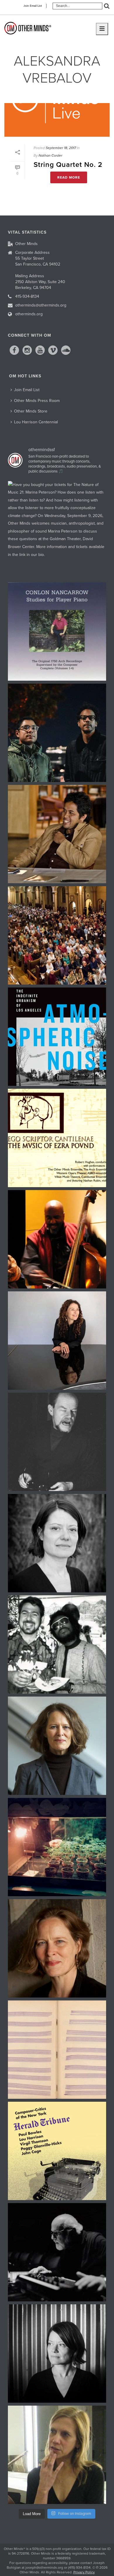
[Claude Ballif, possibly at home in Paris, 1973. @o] (57, 1442)
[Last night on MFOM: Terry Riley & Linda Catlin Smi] (57, 2455)
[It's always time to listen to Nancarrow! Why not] (57, 631)
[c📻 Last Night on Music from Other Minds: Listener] (57, 935)
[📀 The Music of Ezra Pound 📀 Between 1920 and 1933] (57, 1138)
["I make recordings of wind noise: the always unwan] (57, 1037)
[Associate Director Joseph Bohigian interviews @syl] (57, 1341)
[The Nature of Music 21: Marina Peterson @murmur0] (57, 1543)
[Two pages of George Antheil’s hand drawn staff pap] (57, 2050)
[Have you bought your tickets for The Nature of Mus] (57, 530)
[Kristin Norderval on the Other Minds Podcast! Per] (57, 1746)
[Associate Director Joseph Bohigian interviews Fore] (57, 733)
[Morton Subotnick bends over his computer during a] (57, 2252)
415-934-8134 (27, 296)
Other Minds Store (31, 411)
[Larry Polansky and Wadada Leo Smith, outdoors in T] (57, 1644)
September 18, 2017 (61, 148)
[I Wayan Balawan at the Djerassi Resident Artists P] (57, 834)
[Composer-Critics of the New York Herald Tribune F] (57, 2151)
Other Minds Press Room (37, 401)
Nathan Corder (50, 155)
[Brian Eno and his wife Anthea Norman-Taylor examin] (57, 1847)
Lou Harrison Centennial (36, 422)
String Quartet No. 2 (68, 165)
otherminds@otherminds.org (41, 305)
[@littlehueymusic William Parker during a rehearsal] (57, 1239)
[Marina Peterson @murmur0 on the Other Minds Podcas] (57, 2354)
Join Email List (33, 6)
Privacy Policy (84, 2572)
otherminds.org (29, 314)
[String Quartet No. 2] (57, 120)
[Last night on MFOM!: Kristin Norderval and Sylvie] (57, 1948)
